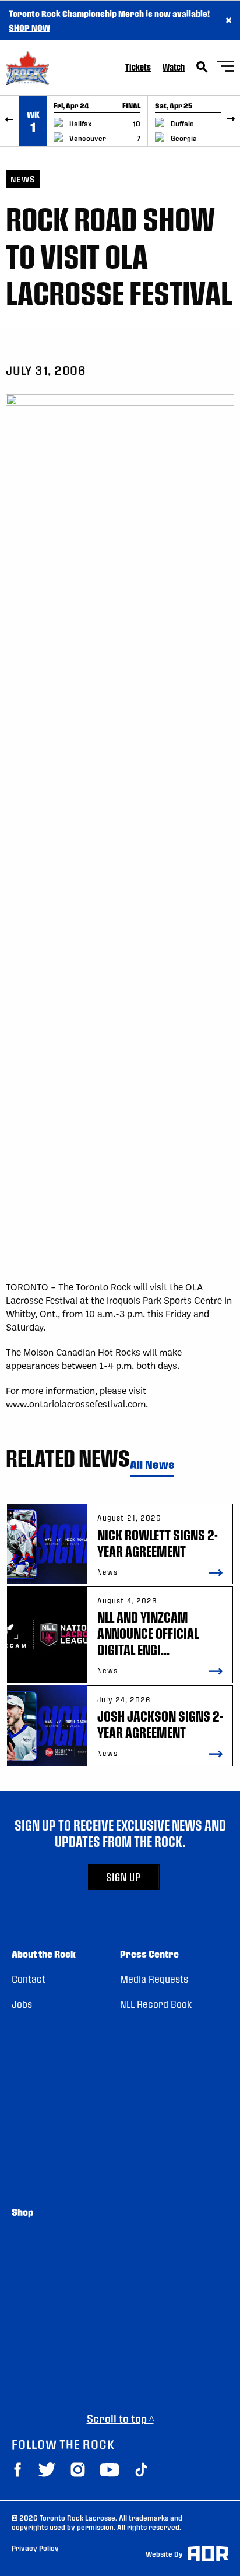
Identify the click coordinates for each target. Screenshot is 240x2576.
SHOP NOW (29, 27)
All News (152, 1465)
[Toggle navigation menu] (225, 68)
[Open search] (202, 67)
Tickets (138, 67)
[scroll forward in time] (230, 121)
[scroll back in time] (10, 121)
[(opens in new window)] (17, 2470)
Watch (174, 67)
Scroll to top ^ (120, 2418)
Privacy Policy (35, 2548)
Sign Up (123, 1877)
